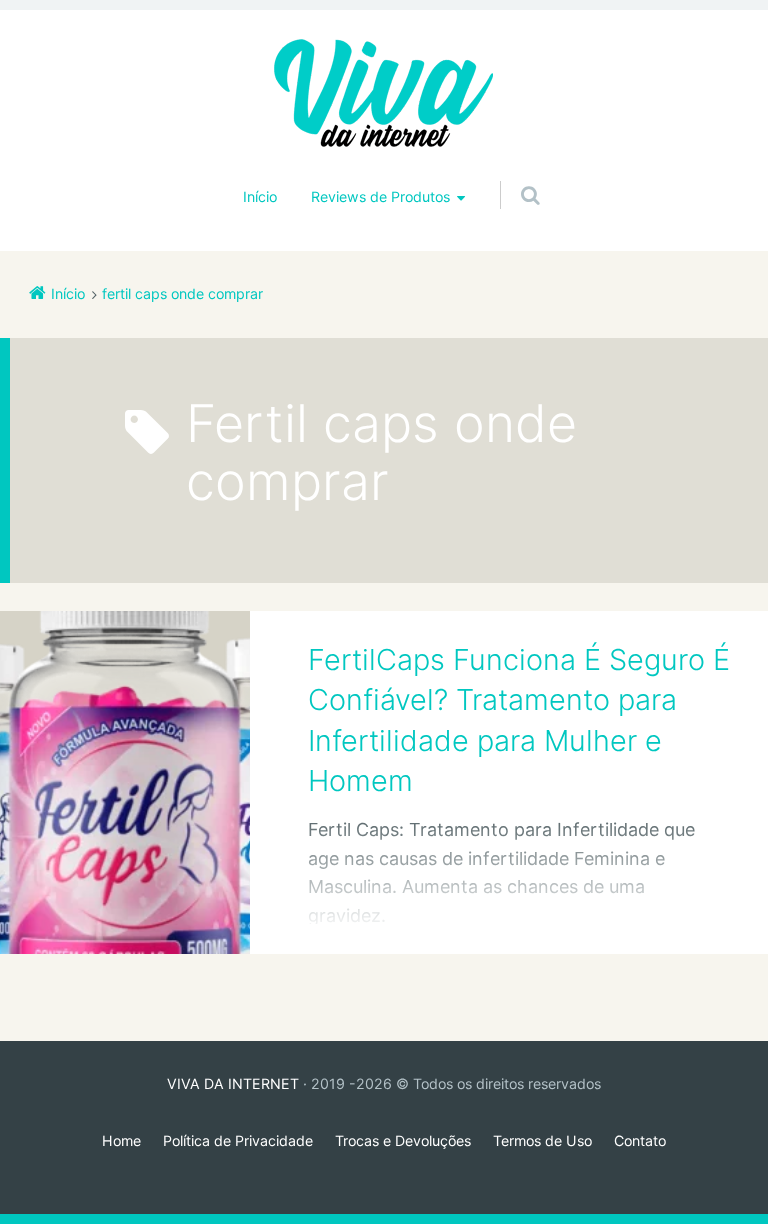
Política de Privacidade (238, 1140)
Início (260, 196)
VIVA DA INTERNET (233, 1083)
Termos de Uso (542, 1140)
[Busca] (511, 175)
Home (121, 1140)
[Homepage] (384, 95)
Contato (640, 1140)
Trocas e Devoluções (403, 1140)
